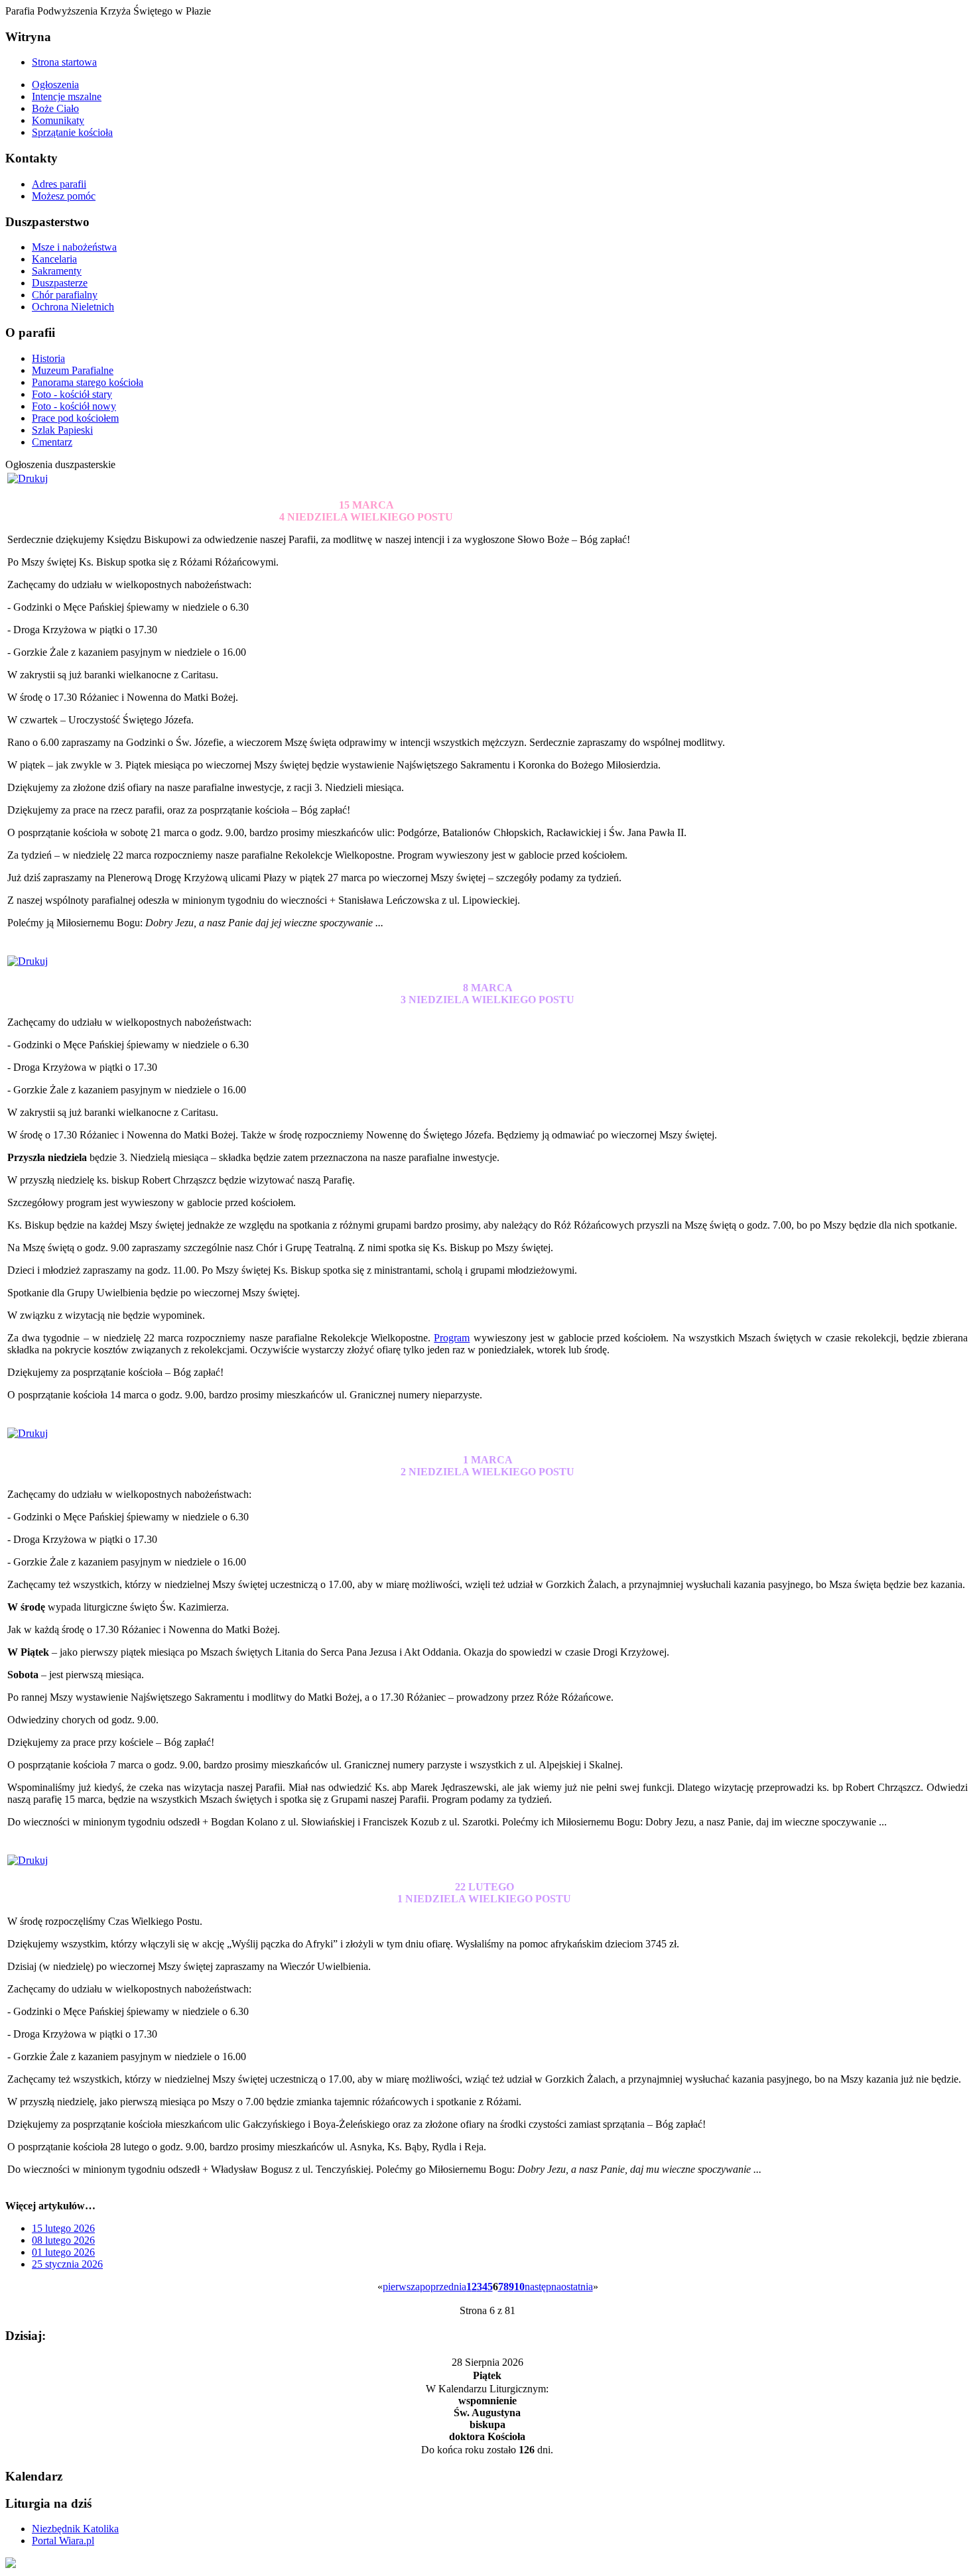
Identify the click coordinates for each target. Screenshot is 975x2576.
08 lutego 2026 (63, 2240)
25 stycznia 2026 (67, 2264)
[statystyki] (11, 2564)
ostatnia (577, 2287)
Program (452, 1338)
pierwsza (401, 2287)
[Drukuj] (28, 478)
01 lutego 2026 (63, 2252)
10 (519, 2287)
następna (543, 2287)
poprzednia (443, 2287)
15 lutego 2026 (63, 2228)
